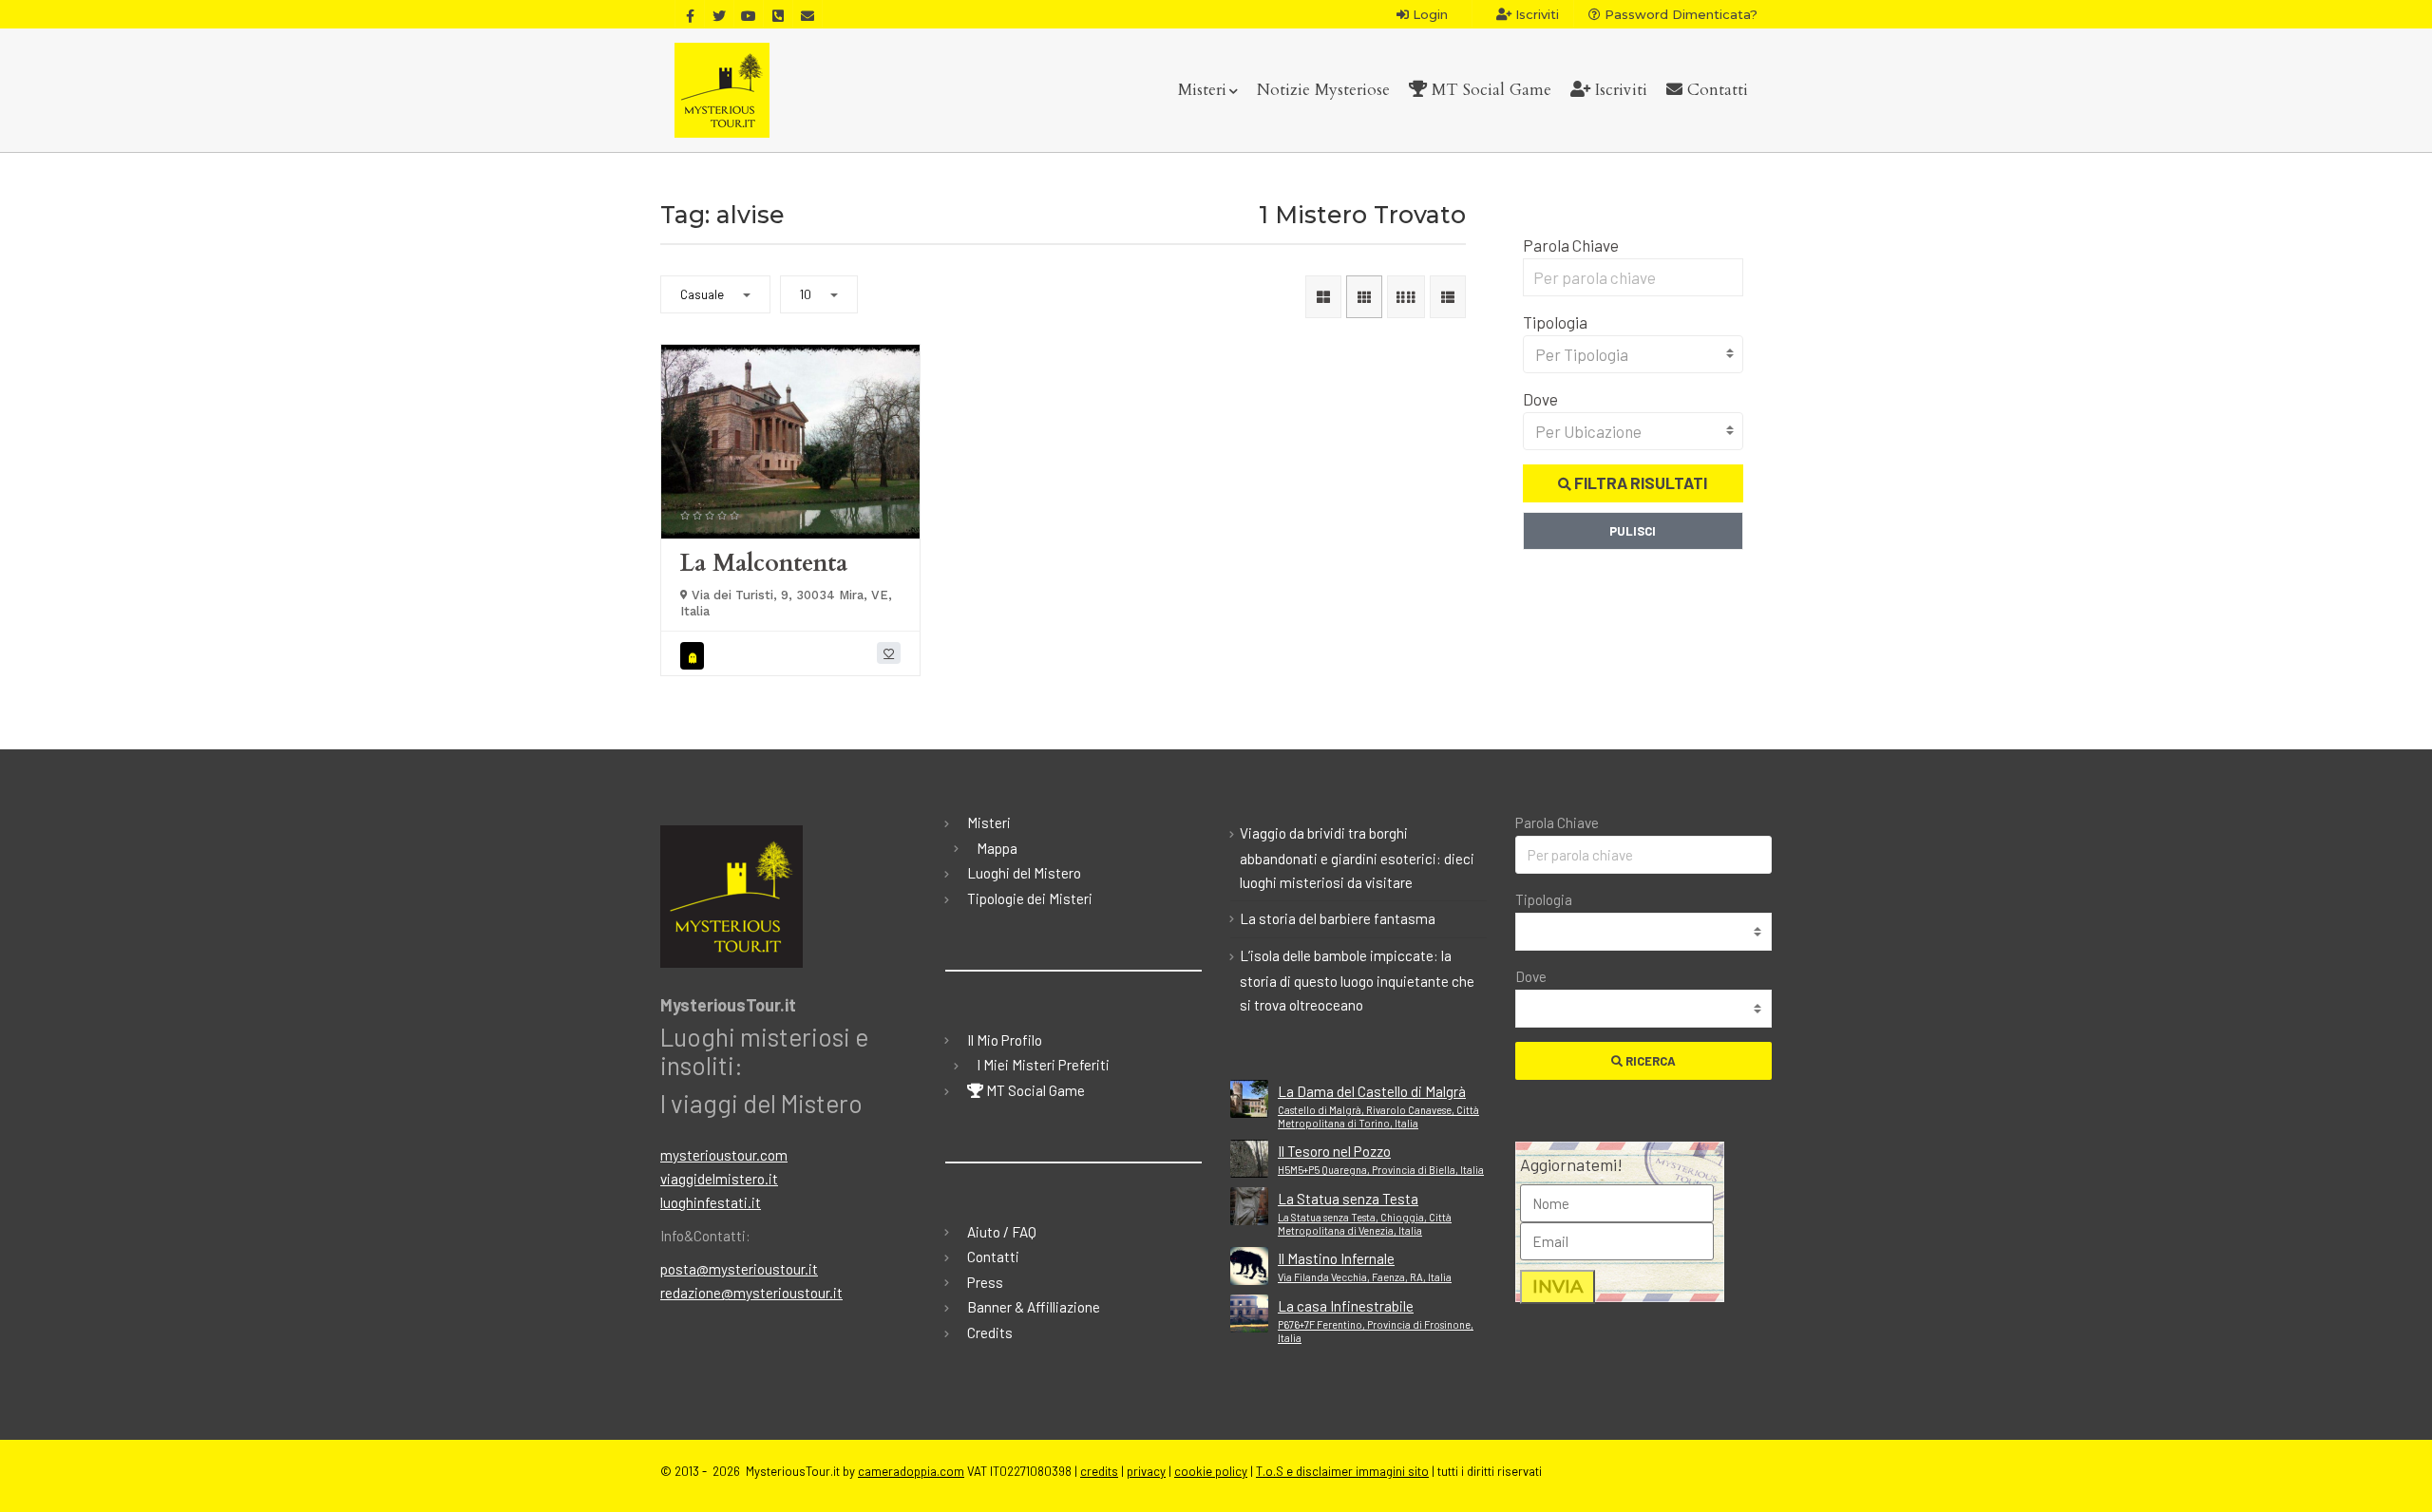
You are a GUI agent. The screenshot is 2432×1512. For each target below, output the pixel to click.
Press (985, 1282)
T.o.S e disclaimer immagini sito (1342, 1471)
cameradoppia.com (911, 1471)
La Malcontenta (764, 563)
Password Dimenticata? (1679, 14)
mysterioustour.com (724, 1155)
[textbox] (1634, 354)
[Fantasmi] (695, 656)
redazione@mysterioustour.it (751, 1293)
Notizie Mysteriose (1323, 90)
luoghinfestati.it (711, 1202)
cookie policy (1211, 1471)
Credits (990, 1332)
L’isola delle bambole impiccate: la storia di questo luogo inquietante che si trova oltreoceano (1357, 980)
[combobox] (1634, 354)
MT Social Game (1489, 90)
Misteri (1202, 90)
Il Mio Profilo (1005, 1040)
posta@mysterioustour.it (739, 1269)
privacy (1146, 1471)
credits (1099, 1471)
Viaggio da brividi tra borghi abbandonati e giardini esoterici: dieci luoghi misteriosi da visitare (1357, 858)
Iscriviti (1535, 14)
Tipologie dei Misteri (1030, 898)
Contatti (1715, 90)
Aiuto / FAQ (1002, 1232)
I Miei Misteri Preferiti (1043, 1065)
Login (1428, 14)
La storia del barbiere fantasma (1338, 918)
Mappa (997, 848)
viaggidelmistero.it (719, 1179)
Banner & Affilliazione (1034, 1307)
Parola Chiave (1571, 245)
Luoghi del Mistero (1024, 873)
